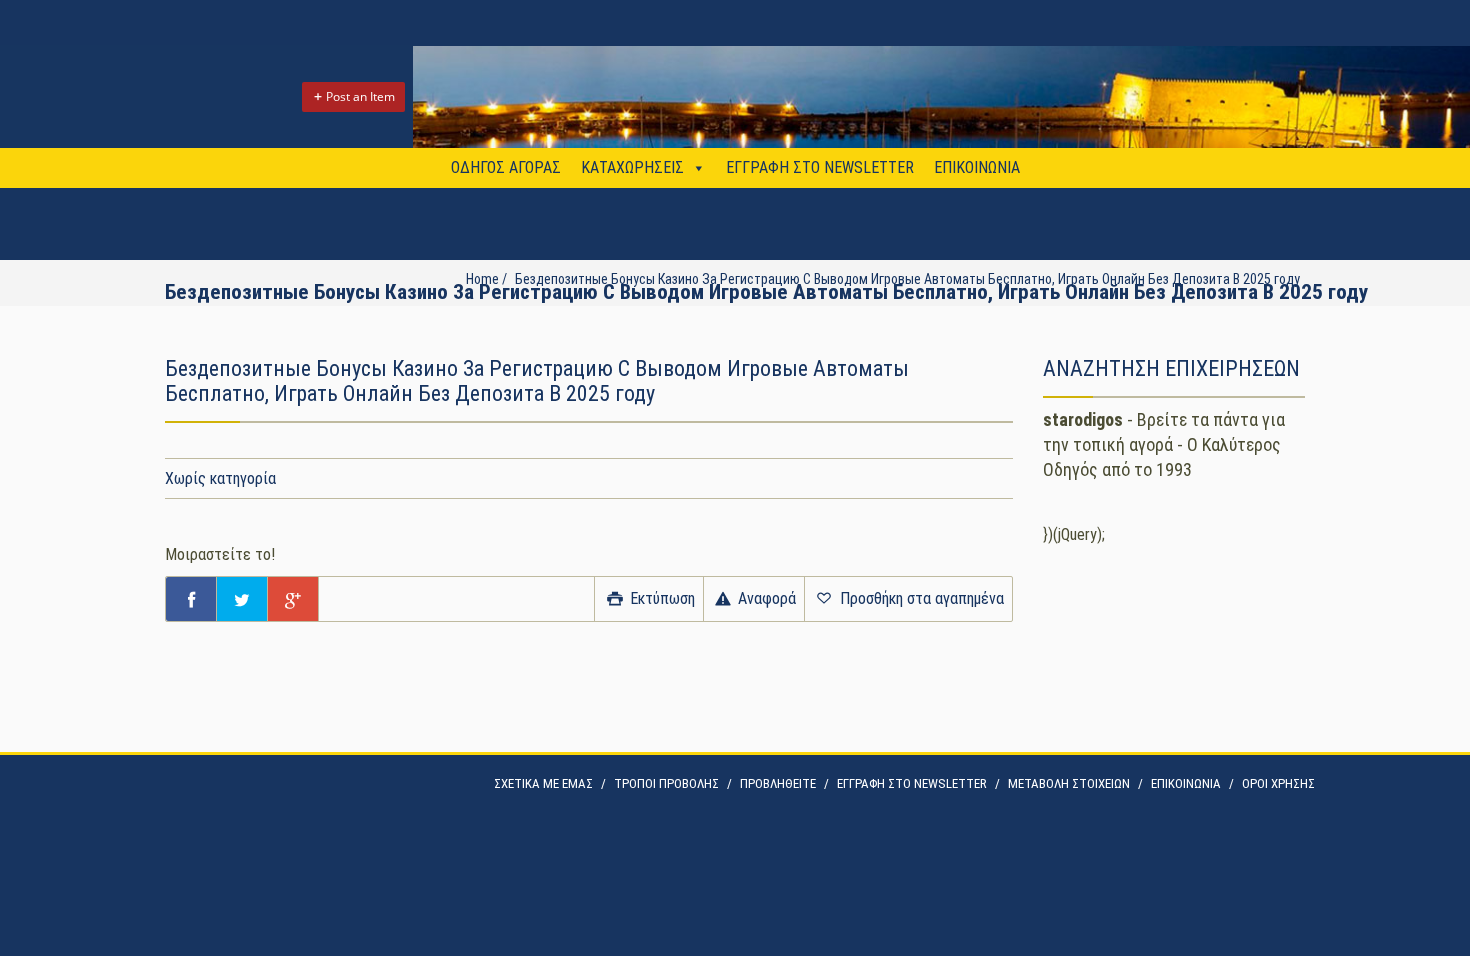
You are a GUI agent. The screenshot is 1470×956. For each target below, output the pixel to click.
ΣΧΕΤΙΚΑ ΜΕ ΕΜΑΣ (543, 783)
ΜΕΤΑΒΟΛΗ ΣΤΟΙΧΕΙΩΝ (1069, 783)
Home (482, 279)
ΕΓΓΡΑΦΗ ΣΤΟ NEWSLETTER (820, 167)
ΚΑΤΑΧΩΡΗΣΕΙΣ (632, 167)
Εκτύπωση (660, 598)
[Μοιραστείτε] (191, 599)
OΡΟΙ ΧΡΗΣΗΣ (1278, 783)
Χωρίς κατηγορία (220, 478)
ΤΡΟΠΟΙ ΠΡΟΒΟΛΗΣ (666, 783)
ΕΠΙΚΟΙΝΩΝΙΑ (977, 167)
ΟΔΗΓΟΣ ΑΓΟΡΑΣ (506, 167)
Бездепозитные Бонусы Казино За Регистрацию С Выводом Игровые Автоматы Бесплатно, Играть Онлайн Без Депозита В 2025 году (907, 279)
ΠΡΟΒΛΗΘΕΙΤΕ (778, 783)
